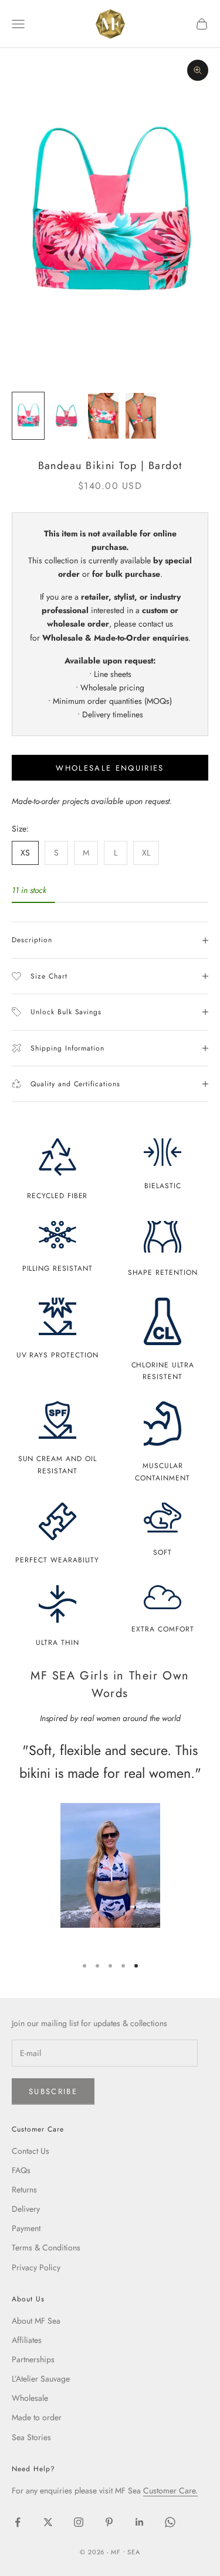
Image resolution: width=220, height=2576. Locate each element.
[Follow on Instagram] (79, 2522)
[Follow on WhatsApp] (170, 2522)
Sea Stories (31, 2437)
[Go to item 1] (28, 416)
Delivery (26, 2209)
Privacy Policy (36, 2267)
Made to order (37, 2417)
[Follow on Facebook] (18, 2522)
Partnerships (33, 2359)
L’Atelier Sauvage (41, 2379)
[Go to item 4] (141, 416)
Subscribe (53, 2091)
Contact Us (31, 2151)
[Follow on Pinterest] (109, 2522)
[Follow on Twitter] (48, 2522)
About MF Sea (36, 2321)
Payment (26, 2228)
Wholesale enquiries (110, 768)
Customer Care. (170, 2491)
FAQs (21, 2170)
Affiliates (27, 2340)
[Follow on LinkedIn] (140, 2522)
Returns (24, 2190)
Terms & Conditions (46, 2247)
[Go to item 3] (103, 416)
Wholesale (30, 2398)
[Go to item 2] (66, 416)
